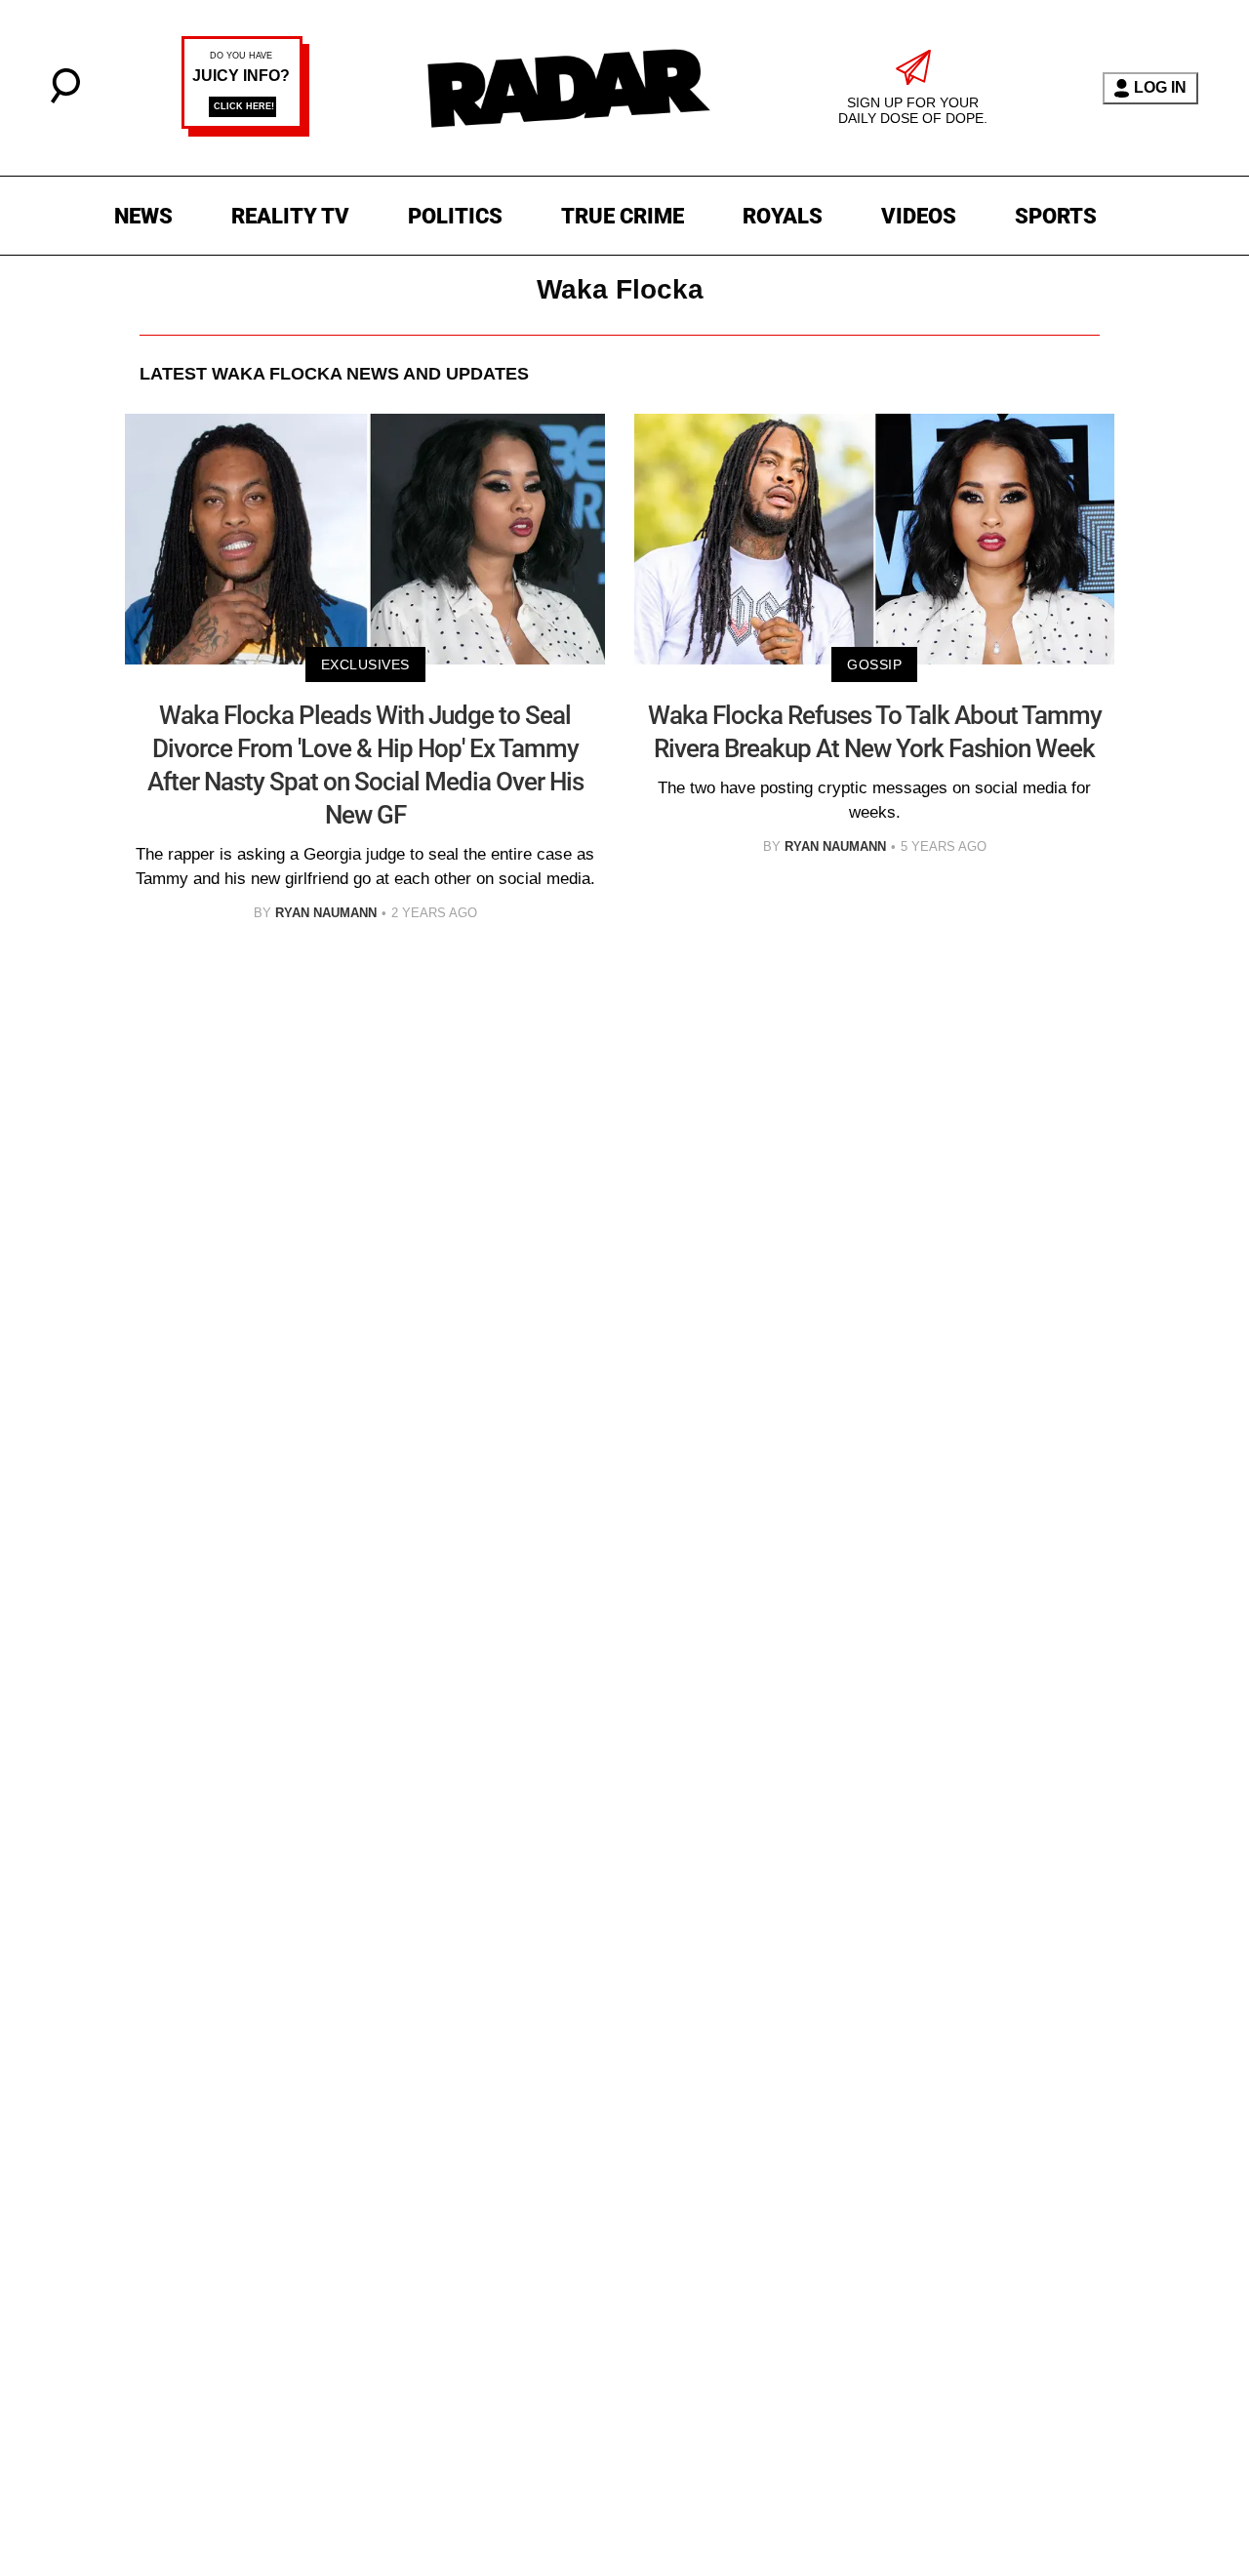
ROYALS (783, 216)
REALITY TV (290, 216)
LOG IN (1160, 87)
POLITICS (455, 216)
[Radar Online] (568, 88)
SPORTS (1056, 216)
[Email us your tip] (245, 131)
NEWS (143, 216)
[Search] (65, 98)
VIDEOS (919, 216)
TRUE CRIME (623, 216)
